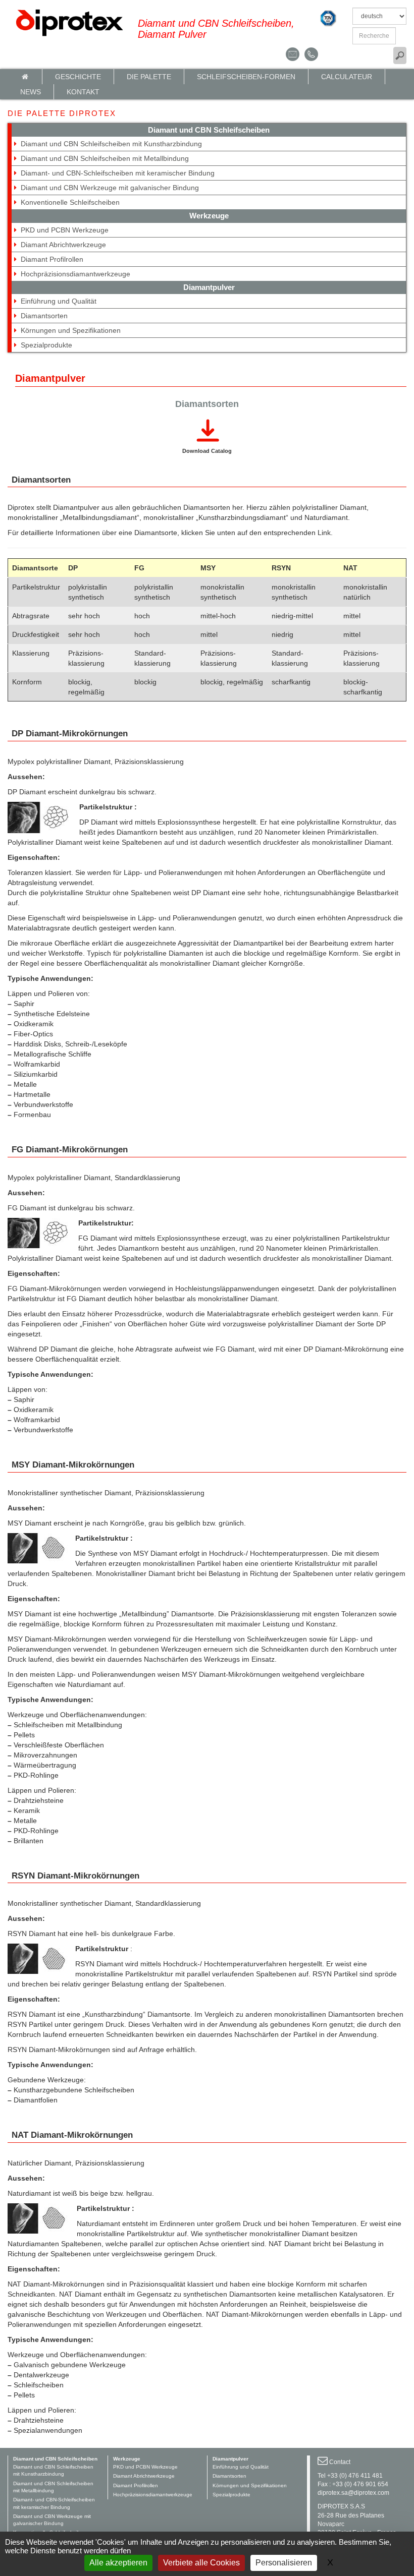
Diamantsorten (44, 316)
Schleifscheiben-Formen (246, 77)
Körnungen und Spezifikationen (71, 330)
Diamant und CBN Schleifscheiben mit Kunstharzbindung (111, 144)
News (31, 92)
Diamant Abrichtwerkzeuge (63, 245)
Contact (340, 2462)
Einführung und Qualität (59, 301)
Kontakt (83, 92)
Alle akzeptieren (118, 2563)
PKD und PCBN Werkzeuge (65, 230)
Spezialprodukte (46, 345)
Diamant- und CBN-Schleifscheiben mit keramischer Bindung (118, 173)
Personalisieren (284, 2563)
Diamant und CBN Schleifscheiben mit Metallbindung (105, 158)
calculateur (347, 77)
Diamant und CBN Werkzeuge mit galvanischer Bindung (110, 188)
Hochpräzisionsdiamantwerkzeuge (75, 274)
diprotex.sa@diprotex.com (353, 2493)
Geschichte (78, 77)
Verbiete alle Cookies (201, 2563)
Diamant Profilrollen (52, 259)
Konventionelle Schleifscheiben (70, 202)
